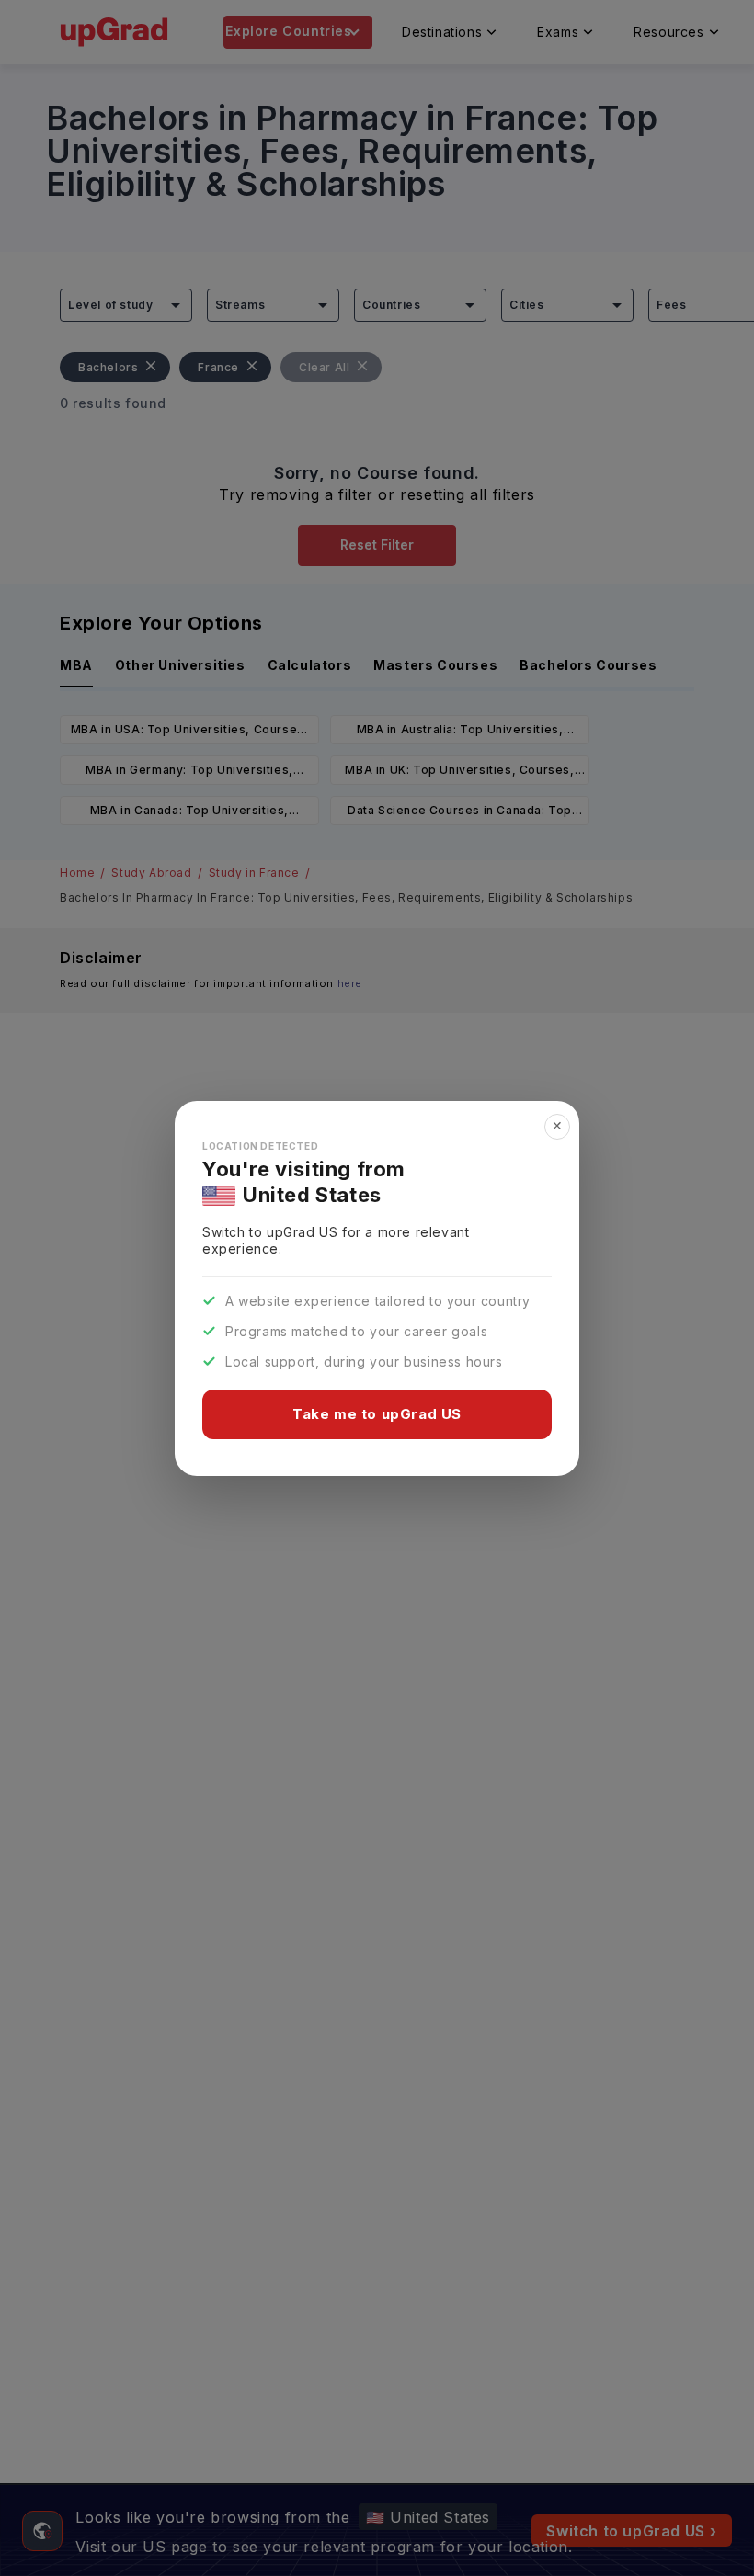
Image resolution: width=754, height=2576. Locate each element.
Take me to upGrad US (377, 1414)
